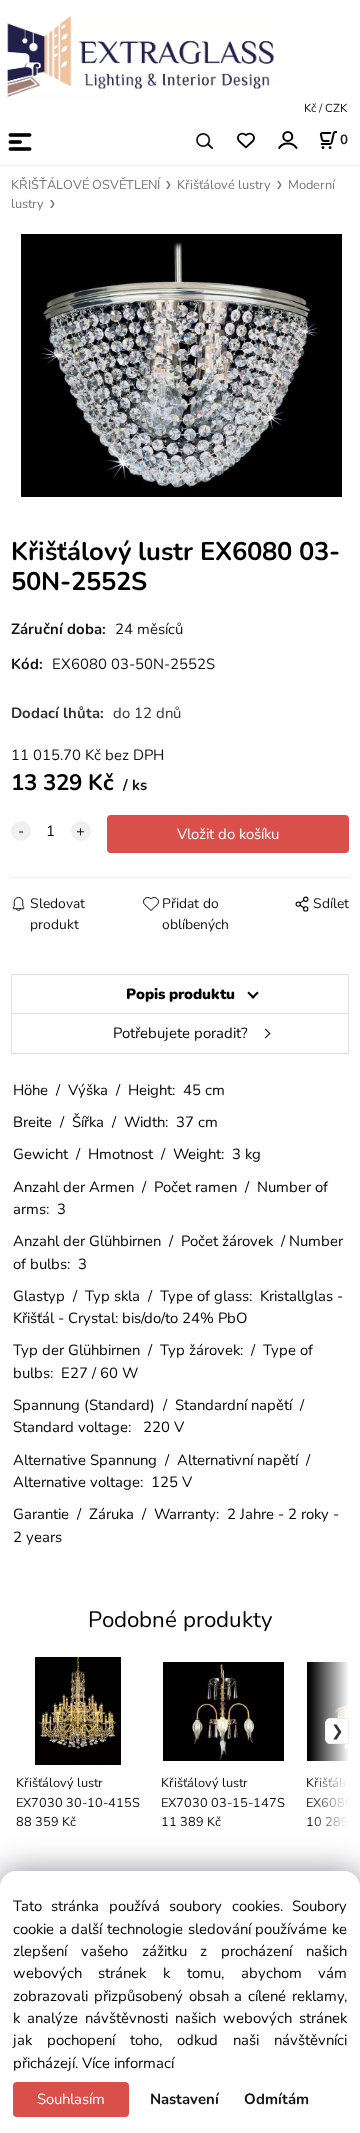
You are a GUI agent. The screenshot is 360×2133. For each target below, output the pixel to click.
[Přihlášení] (286, 139)
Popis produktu (180, 994)
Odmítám (276, 2099)
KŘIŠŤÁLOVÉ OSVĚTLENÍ (85, 185)
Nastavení (184, 2099)
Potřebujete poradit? (180, 1033)
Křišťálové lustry (224, 185)
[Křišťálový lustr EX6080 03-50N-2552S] (180, 365)
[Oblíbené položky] (245, 141)
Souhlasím (71, 2099)
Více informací (128, 2063)
